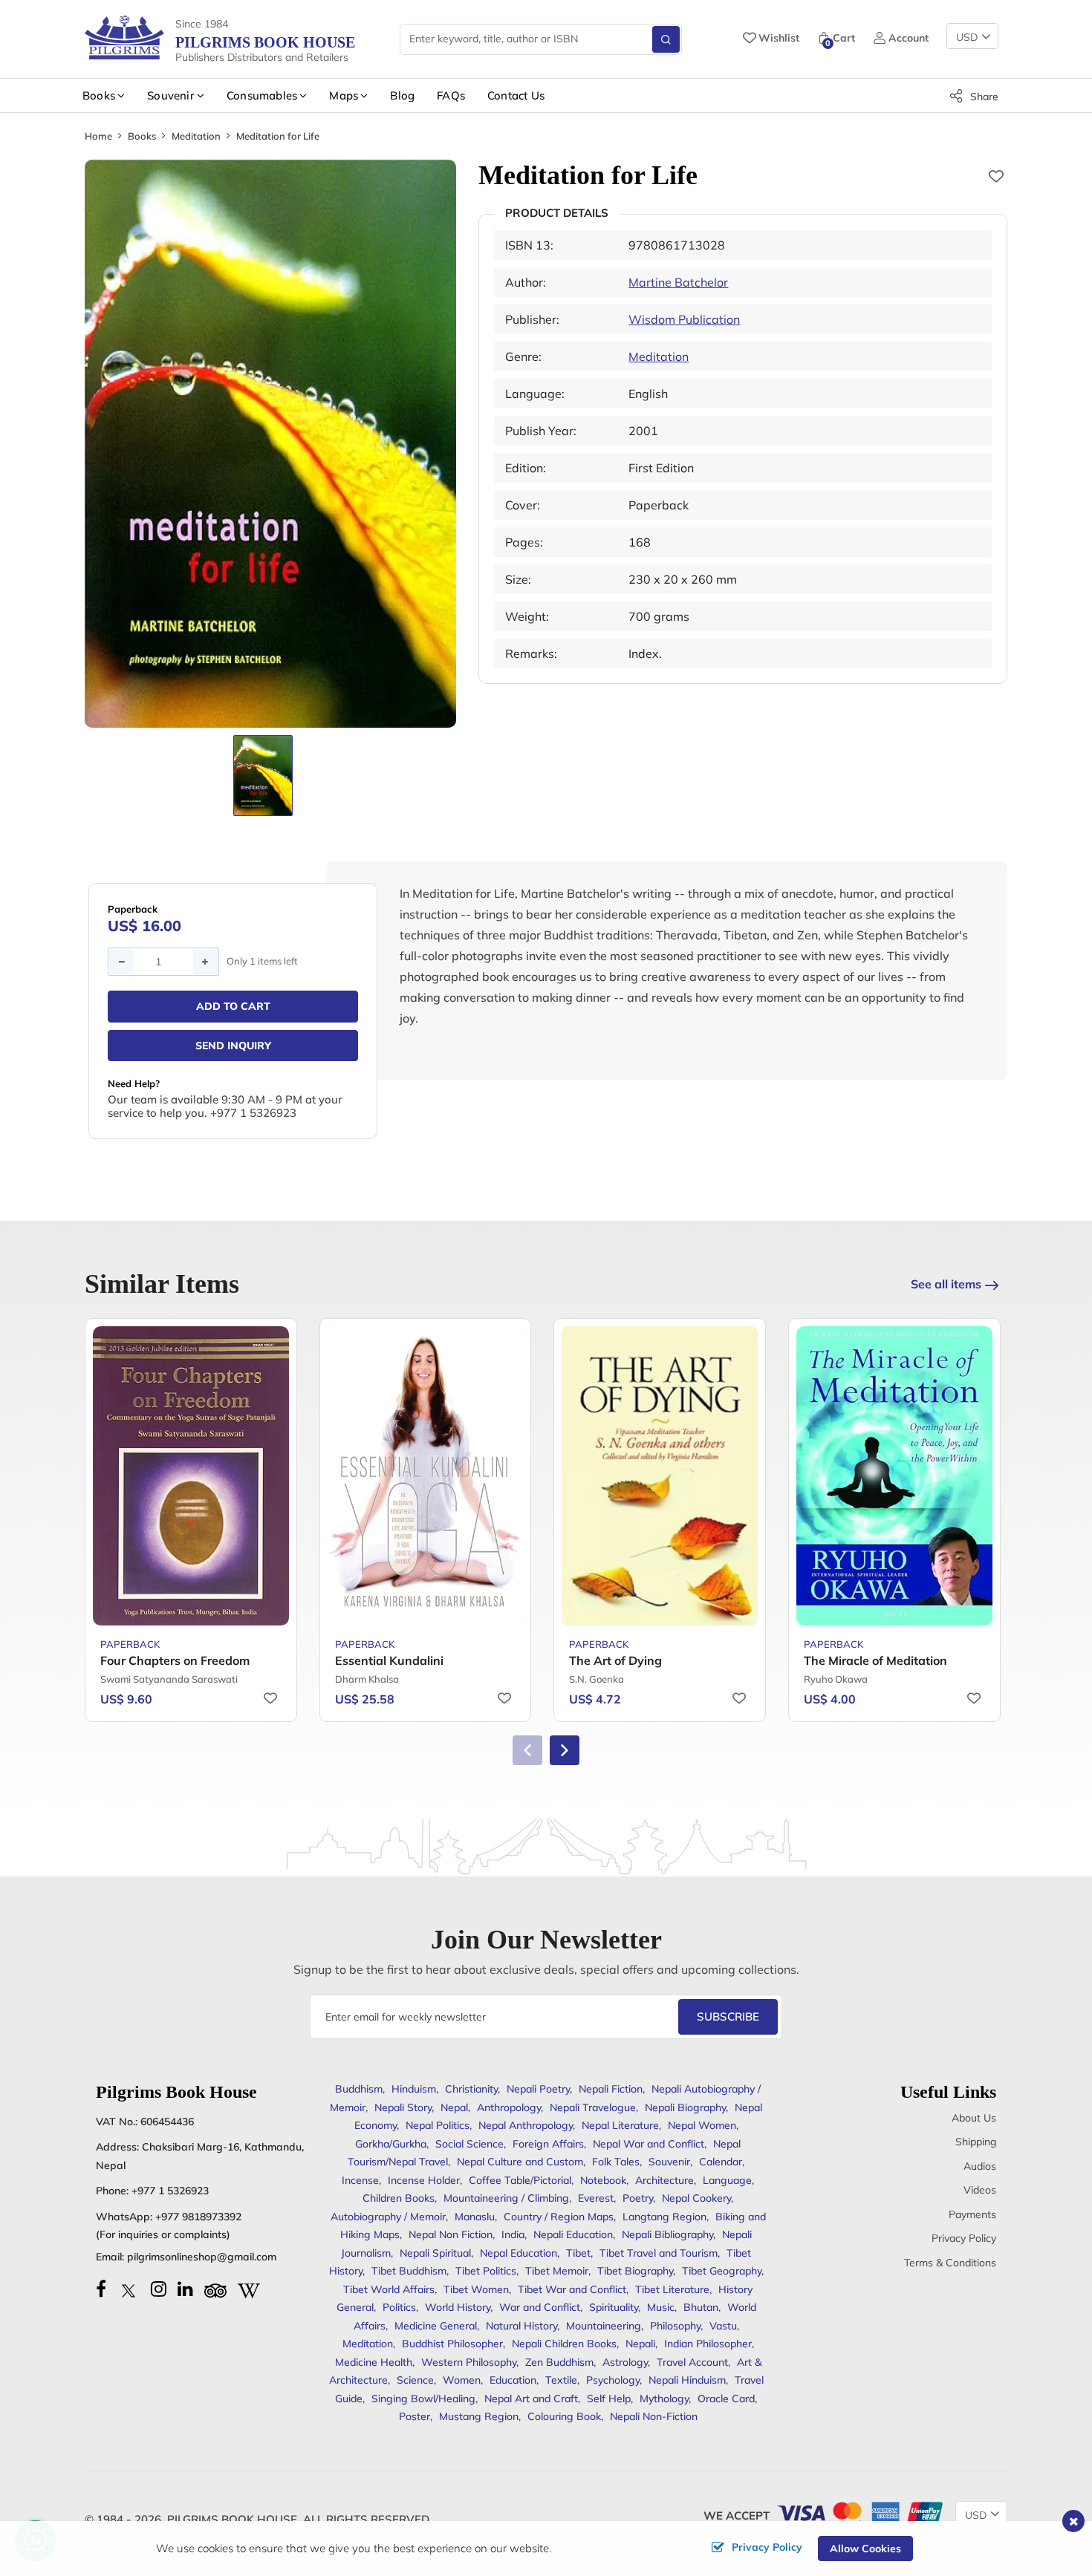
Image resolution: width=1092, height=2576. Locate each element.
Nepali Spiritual (435, 2253)
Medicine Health (374, 2362)
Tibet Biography (635, 2271)
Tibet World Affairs (389, 2289)
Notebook (603, 2180)
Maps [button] (344, 95)
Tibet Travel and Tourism (659, 2253)
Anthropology (509, 2107)
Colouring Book (564, 2416)
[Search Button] (666, 39)
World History (458, 2307)
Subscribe (728, 2016)
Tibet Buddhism (409, 2271)
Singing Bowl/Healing (423, 2399)
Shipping (976, 2142)
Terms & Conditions (950, 2263)
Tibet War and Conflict (572, 2289)
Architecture (664, 2180)
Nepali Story (403, 2107)
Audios (980, 2166)
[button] (565, 1750)
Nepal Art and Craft (531, 2399)
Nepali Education (573, 2234)
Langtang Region (664, 2217)
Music (661, 2307)
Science (415, 2380)
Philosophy (675, 2326)
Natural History (521, 2326)
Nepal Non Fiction (451, 2234)
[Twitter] (129, 2289)
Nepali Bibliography (667, 2234)
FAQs (451, 95)
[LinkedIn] (185, 2289)
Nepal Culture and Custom (520, 2162)
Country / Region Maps (559, 2217)
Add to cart (233, 1006)
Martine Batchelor (678, 282)
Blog (402, 95)
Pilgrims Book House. (234, 2519)
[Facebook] (101, 2289)
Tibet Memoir (557, 2271)
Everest (596, 2198)
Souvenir (669, 2162)
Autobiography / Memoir (388, 2217)
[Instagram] (159, 2289)
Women (462, 2380)
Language (727, 2180)
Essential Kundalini (389, 1660)
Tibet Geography (722, 2271)
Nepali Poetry (538, 2089)
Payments (972, 2214)
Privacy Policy (964, 2238)
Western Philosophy (469, 2362)
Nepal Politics (438, 2125)
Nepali (640, 2344)
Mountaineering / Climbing (506, 2198)
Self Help (609, 2399)
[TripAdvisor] (215, 2289)
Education (513, 2380)
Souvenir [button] (171, 95)
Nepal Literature (620, 2125)
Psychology (613, 2380)
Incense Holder (424, 2180)
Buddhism (359, 2089)
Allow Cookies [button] (865, 2549)
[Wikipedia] (249, 2289)
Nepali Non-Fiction (654, 2416)
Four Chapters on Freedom (175, 1660)
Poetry (638, 2198)
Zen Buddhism (559, 2362)
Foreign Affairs (548, 2144)
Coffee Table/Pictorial (520, 2180)
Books (142, 136)
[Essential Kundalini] (426, 1476)
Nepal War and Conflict (649, 2144)
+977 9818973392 (198, 2217)
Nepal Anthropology (526, 2125)
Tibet (578, 2253)
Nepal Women (702, 2125)
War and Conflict (540, 2307)
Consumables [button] (262, 95)
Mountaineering (604, 2326)
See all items (946, 1284)
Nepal (454, 2107)
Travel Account (692, 2362)
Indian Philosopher (708, 2344)
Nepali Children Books (564, 2344)
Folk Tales (616, 2162)
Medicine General (436, 2326)
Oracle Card (726, 2399)
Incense (360, 2180)
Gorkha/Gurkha (391, 2144)
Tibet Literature (672, 2289)
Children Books (399, 2198)
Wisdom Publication (684, 319)
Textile (561, 2380)
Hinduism (414, 2089)
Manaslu (475, 2217)
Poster (415, 2416)
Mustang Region (479, 2416)
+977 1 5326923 (170, 2191)
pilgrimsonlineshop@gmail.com (202, 2257)
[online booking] (859, 2512)
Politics (399, 2307)
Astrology (625, 2362)
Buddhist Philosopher (452, 2344)
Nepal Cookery (696, 2198)
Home (98, 136)
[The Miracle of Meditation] (894, 1476)
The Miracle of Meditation (875, 1660)
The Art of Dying (615, 1660)
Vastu (723, 2326)
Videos (980, 2190)
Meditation (196, 136)
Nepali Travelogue (593, 2107)
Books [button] (99, 95)
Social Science (469, 2144)
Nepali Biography (685, 2107)
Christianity (471, 2089)
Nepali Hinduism (687, 2380)
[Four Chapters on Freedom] (191, 1476)
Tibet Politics (486, 2271)
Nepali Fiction (611, 2089)
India (513, 2234)
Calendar (721, 2162)
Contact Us (516, 95)
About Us (974, 2118)
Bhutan (701, 2307)
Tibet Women (476, 2289)
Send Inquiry (233, 1046)
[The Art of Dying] (660, 1476)
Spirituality (614, 2307)
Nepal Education (519, 2253)
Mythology (664, 2399)
